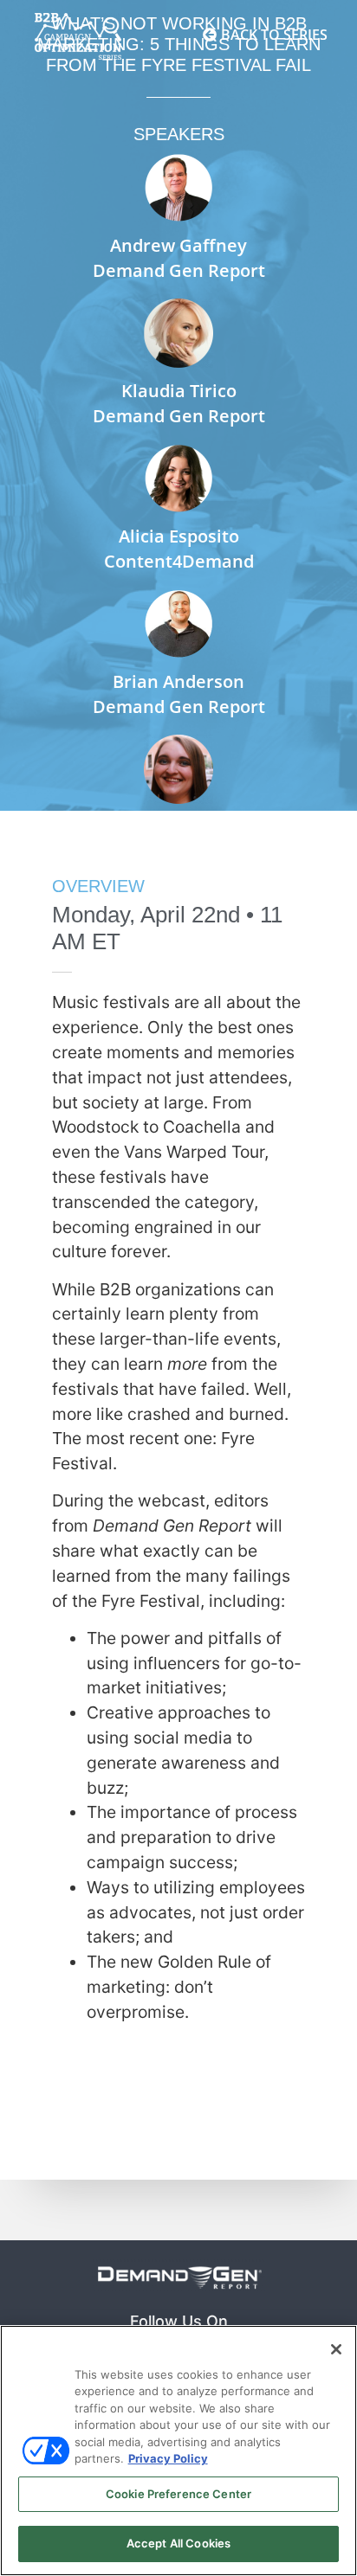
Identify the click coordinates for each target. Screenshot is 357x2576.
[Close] (336, 2349)
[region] (178, 2451)
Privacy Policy (168, 2458)
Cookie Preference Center (178, 2494)
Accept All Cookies (178, 2543)
